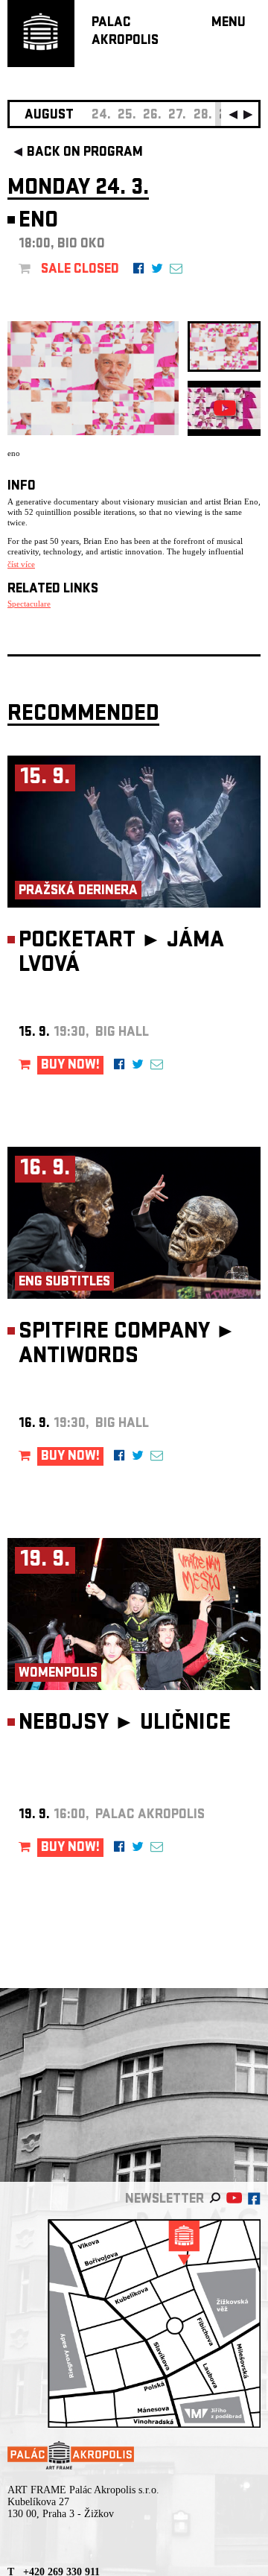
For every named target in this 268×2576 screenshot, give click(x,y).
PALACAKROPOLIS (125, 32)
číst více (21, 564)
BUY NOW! (70, 1066)
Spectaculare (29, 604)
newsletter (165, 2200)
